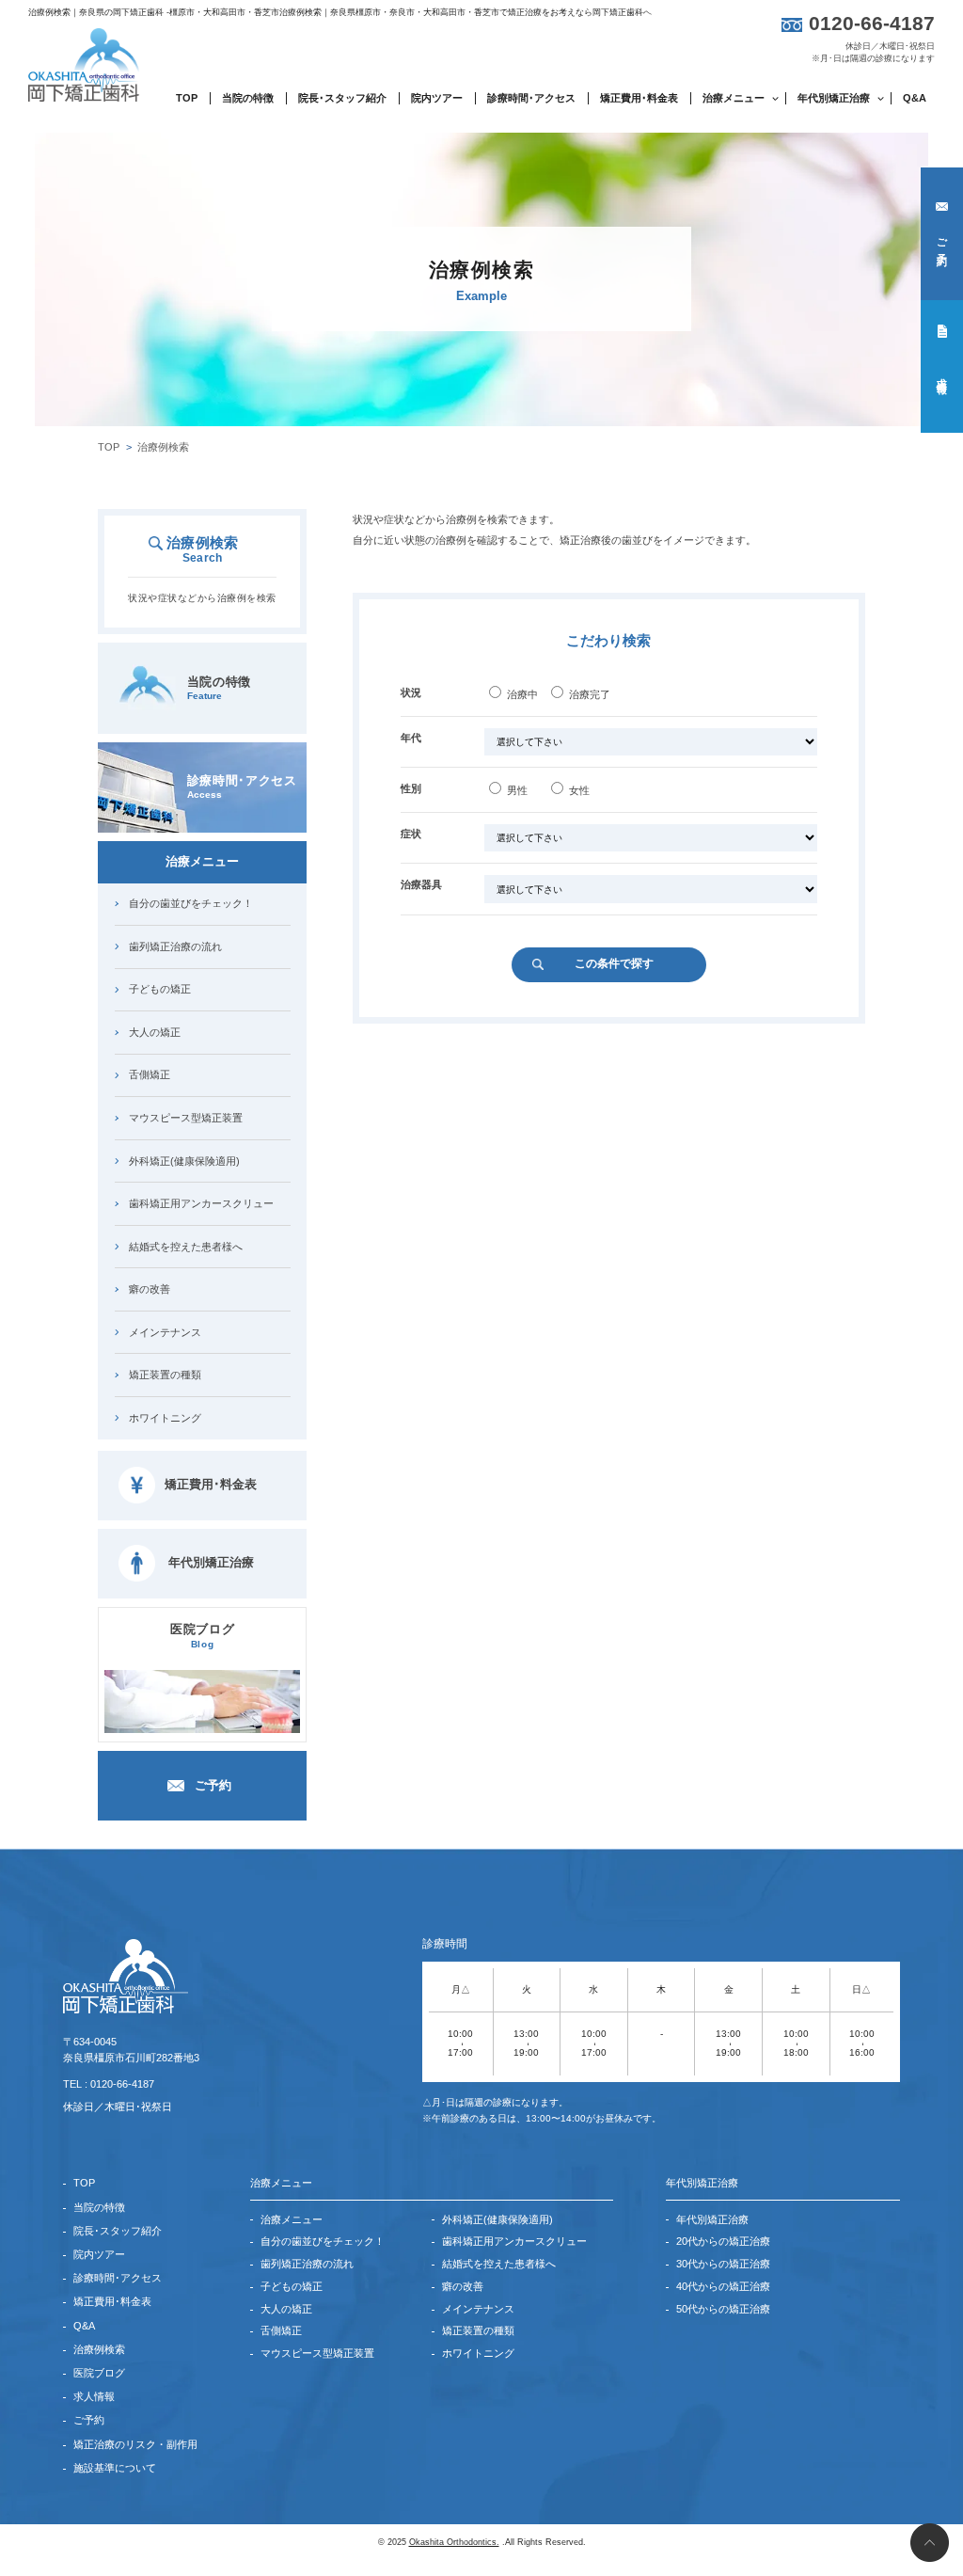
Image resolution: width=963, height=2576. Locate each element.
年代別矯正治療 (211, 1563)
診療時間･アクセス (531, 98)
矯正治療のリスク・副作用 (135, 2444)
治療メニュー (292, 2219)
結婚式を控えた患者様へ (186, 1247)
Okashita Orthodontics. (454, 2542)
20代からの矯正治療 (723, 2241)
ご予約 (942, 240)
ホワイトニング (165, 1418)
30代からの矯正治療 (723, 2264)
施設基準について (115, 2468)
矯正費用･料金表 (639, 98)
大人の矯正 (155, 1032)
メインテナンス (165, 1332)
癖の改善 (150, 1289)
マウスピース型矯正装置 (186, 1118)
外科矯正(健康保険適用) (184, 1161)
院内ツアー (437, 98)
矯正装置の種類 (165, 1375)
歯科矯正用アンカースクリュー (201, 1203)
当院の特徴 (248, 98)
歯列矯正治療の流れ (175, 946)
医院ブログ (202, 1636)
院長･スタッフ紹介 (342, 98)
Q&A (915, 98)
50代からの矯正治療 (723, 2309)
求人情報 (942, 374)
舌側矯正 (150, 1074)
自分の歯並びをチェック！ (191, 903)
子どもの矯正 (160, 989)
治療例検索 (99, 2349)
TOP (187, 98)
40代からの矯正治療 (723, 2286)
